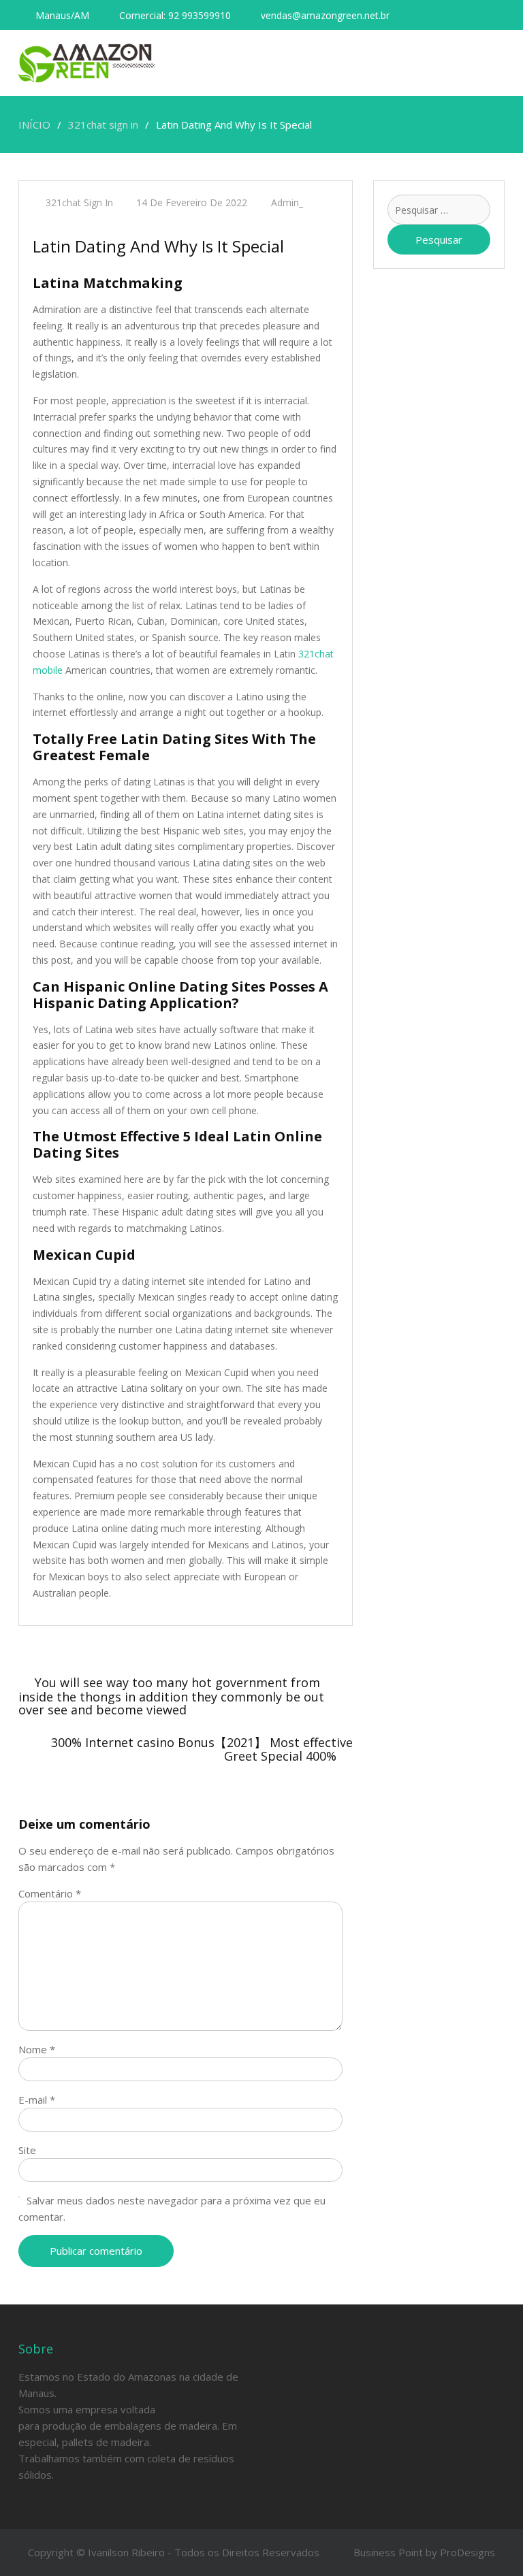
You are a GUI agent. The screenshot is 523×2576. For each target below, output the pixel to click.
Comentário (50, 1893)
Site (27, 2150)
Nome (37, 2049)
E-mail (37, 2100)
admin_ (287, 202)
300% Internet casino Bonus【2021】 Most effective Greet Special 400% (202, 1749)
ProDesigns (467, 2552)
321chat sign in (79, 202)
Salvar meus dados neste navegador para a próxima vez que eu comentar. (172, 2208)
